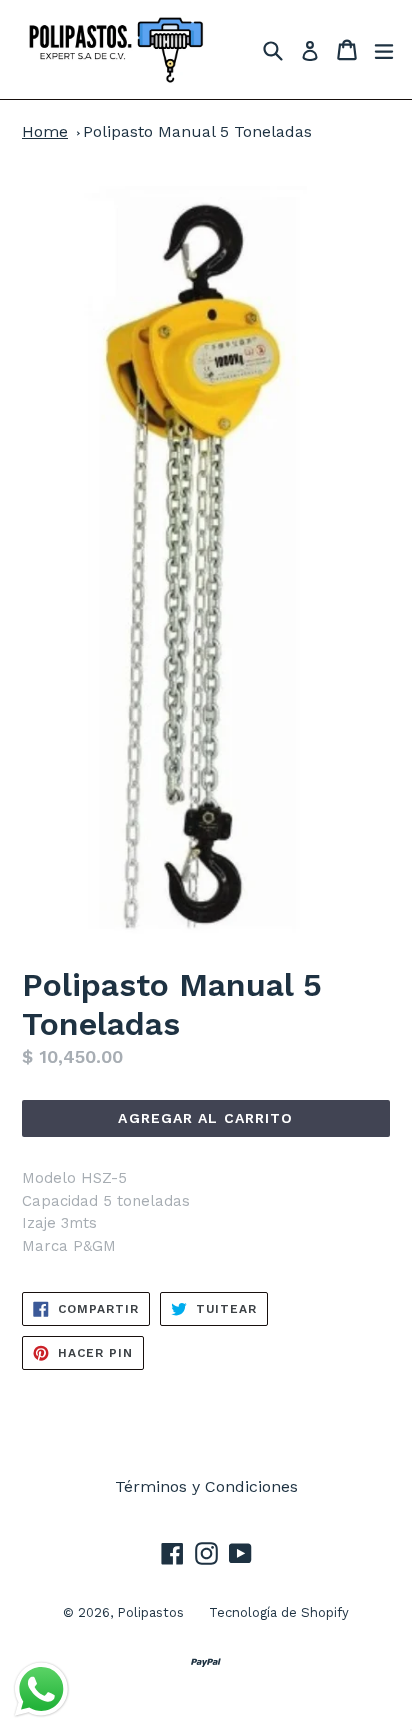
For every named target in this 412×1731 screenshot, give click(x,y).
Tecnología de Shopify (279, 1612)
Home (45, 131)
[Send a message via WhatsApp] (41, 1689)
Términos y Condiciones (206, 1486)
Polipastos (150, 1612)
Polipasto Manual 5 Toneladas (197, 131)
